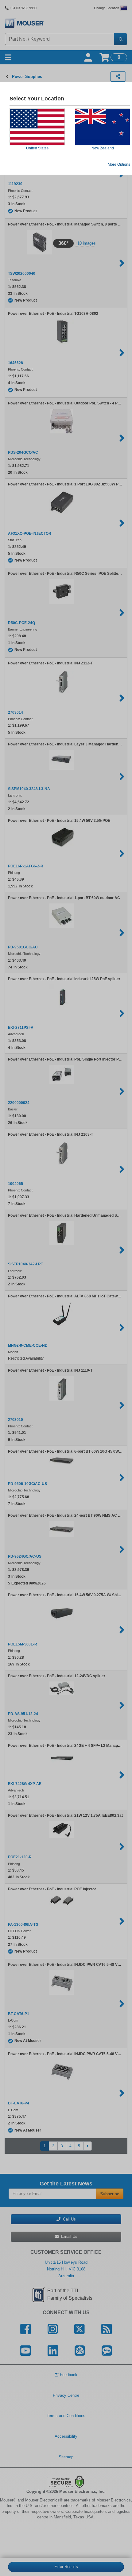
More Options (119, 164)
